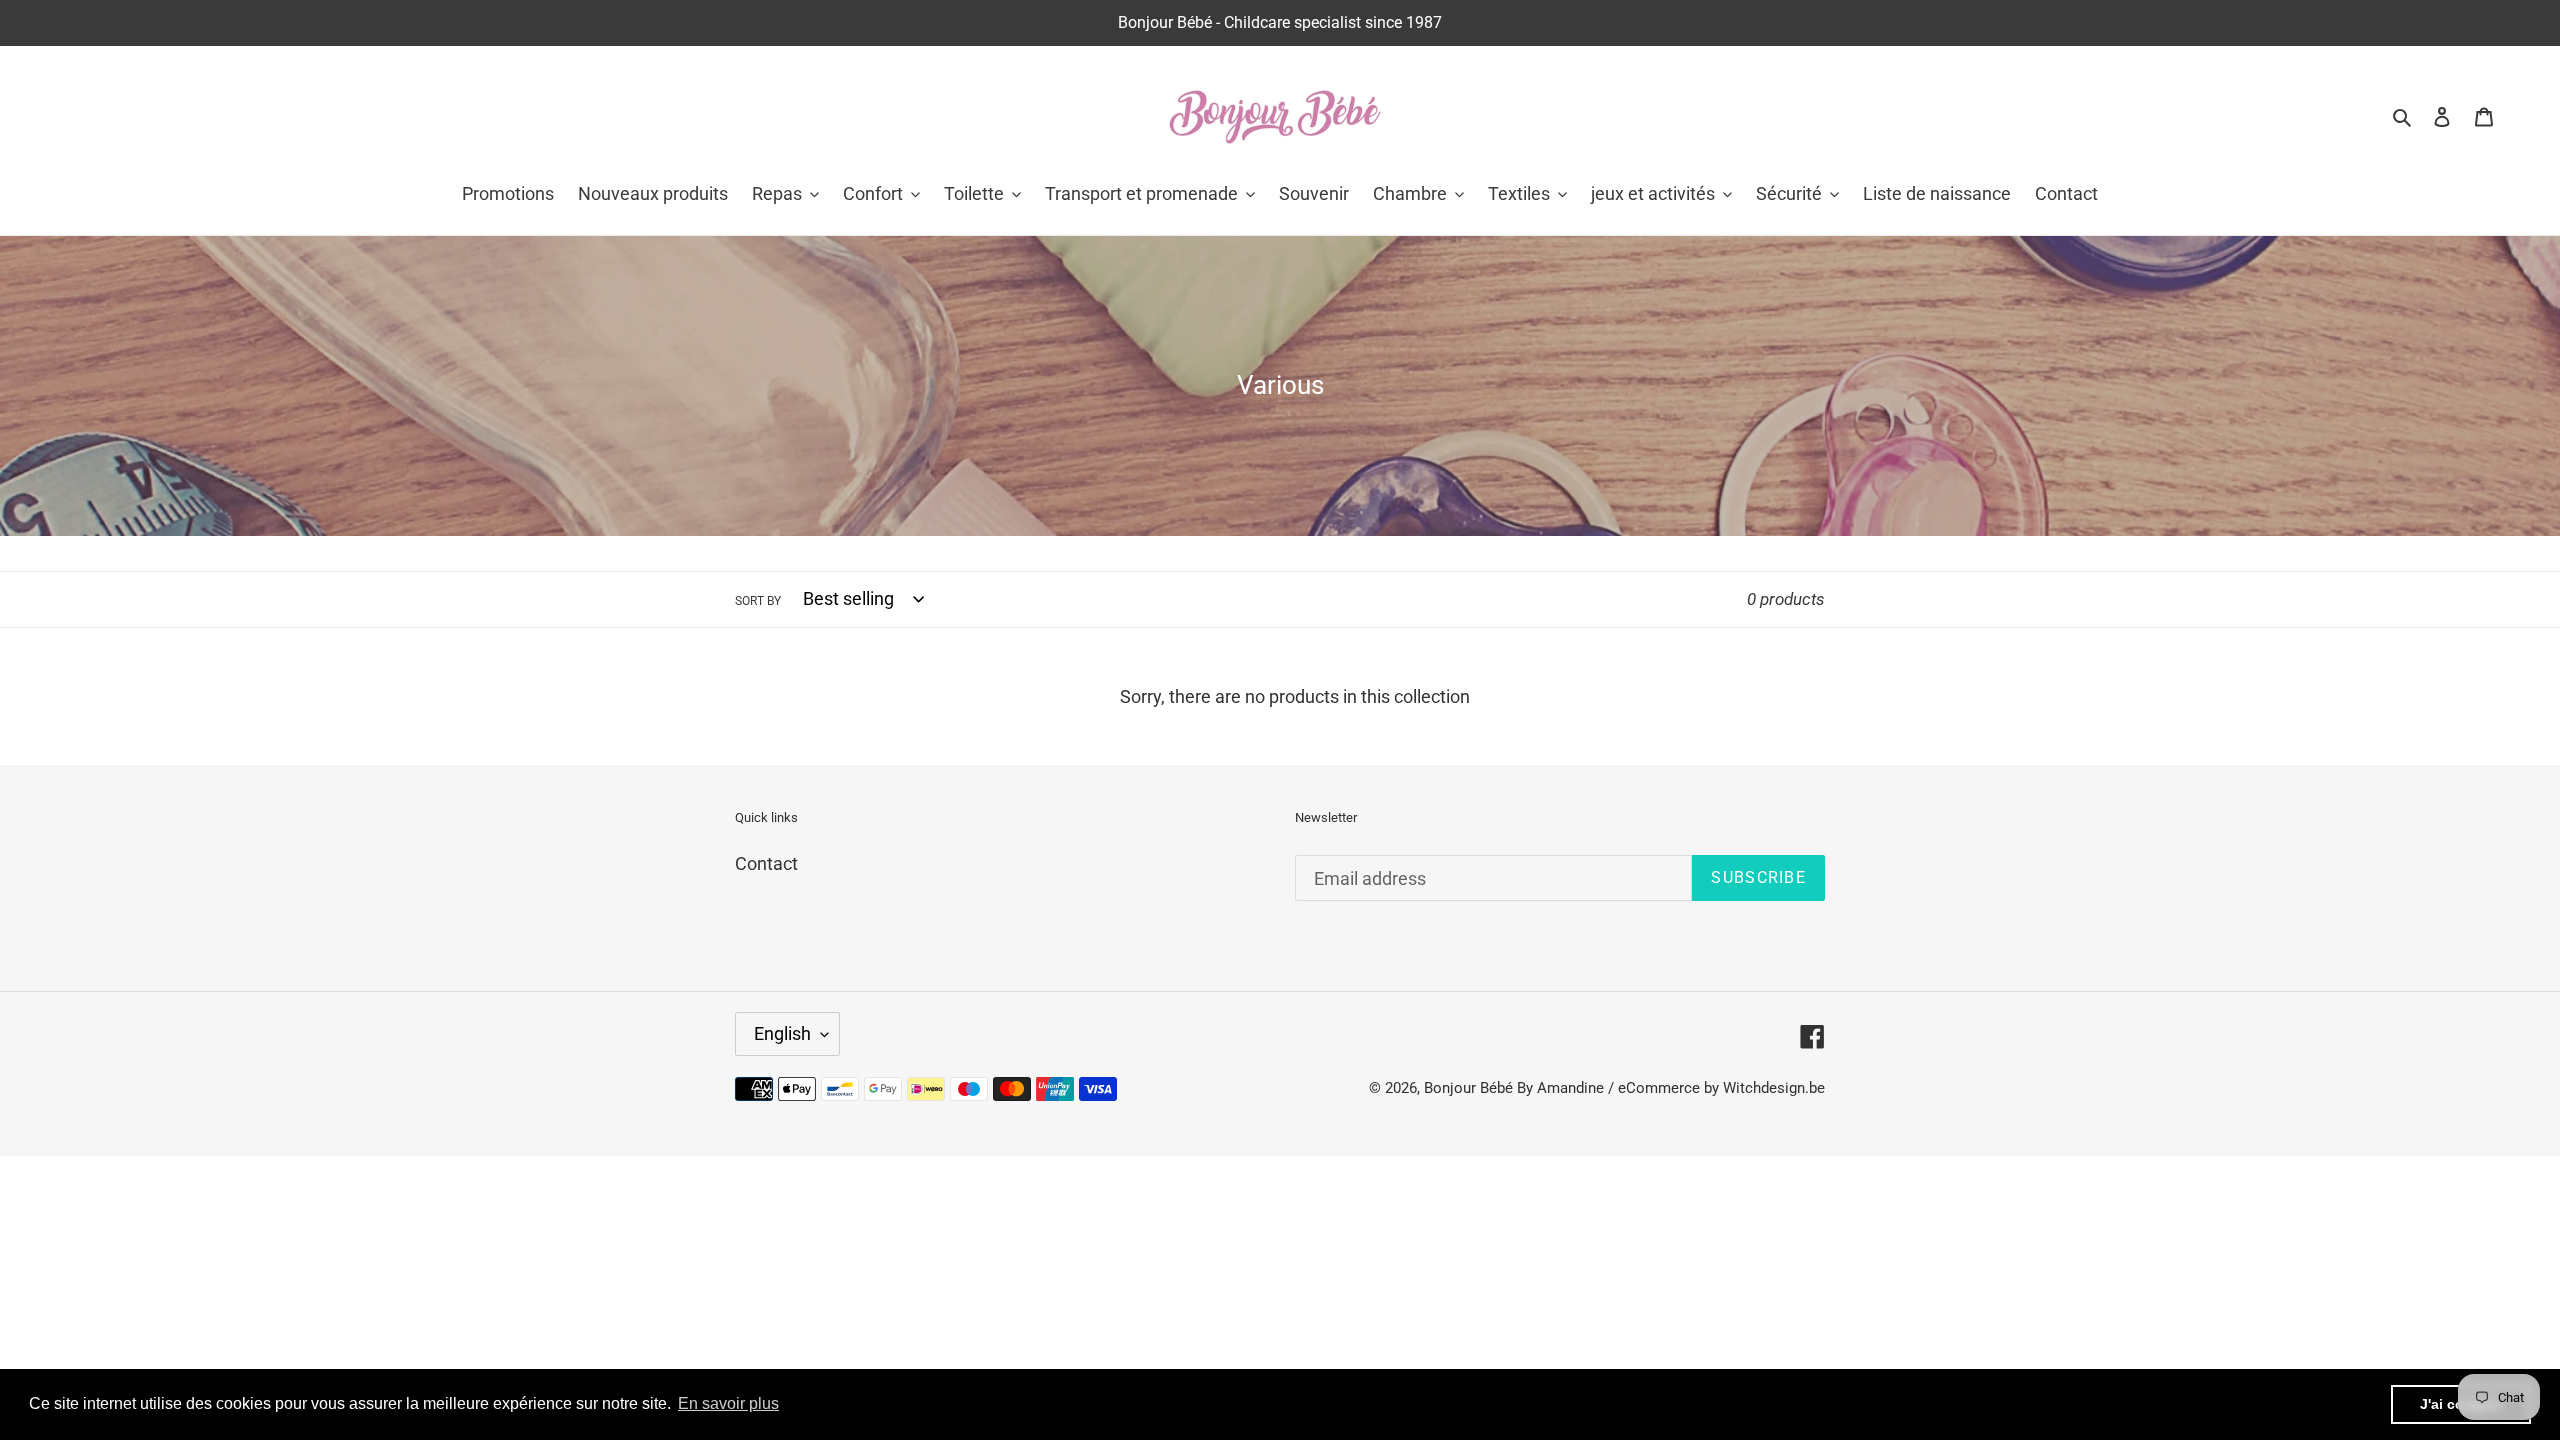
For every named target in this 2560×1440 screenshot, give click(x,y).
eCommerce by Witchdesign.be (1721, 1088)
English (782, 1033)
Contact (766, 863)
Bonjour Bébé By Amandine (1514, 1088)
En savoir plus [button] (728, 1403)
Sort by (758, 601)
